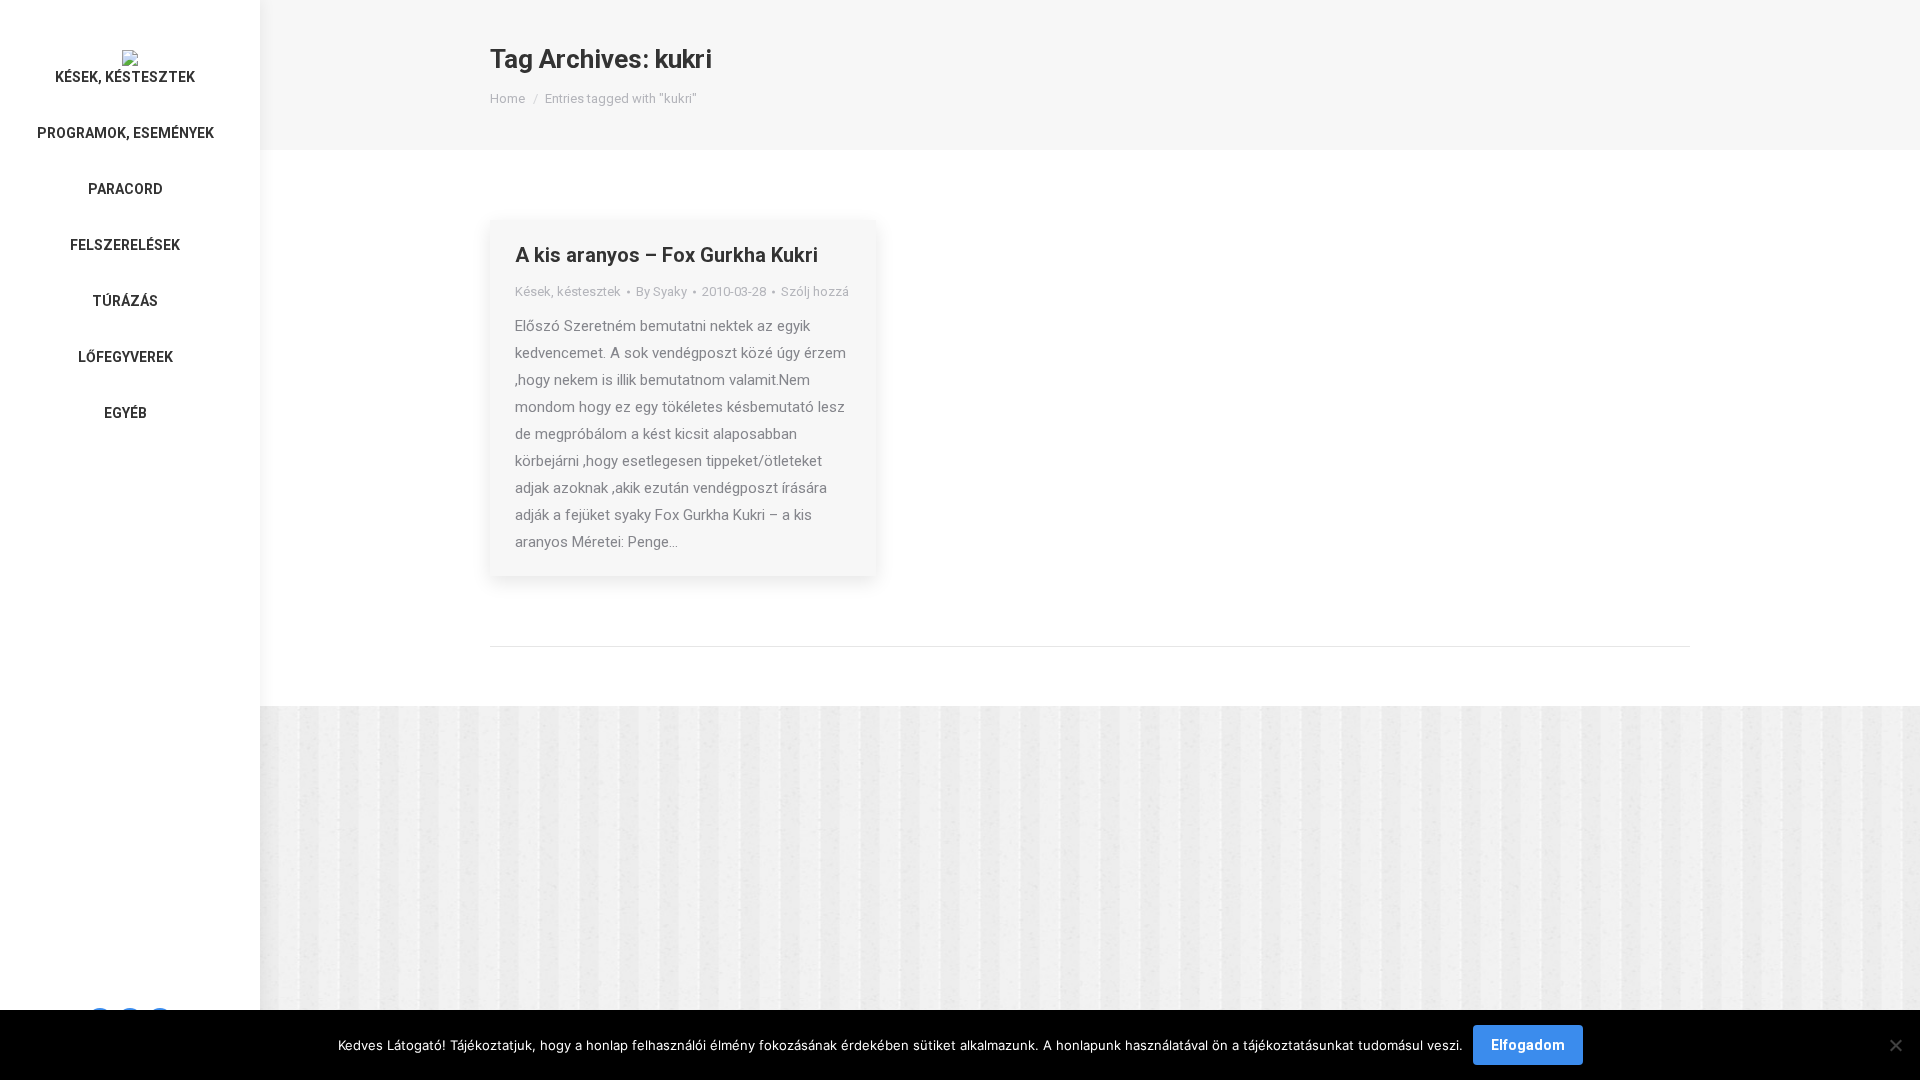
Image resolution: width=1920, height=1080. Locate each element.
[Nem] (1895, 1045)
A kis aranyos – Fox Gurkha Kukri (666, 255)
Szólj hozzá (815, 291)
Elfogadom (1528, 1045)
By (661, 291)
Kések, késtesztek (568, 291)
